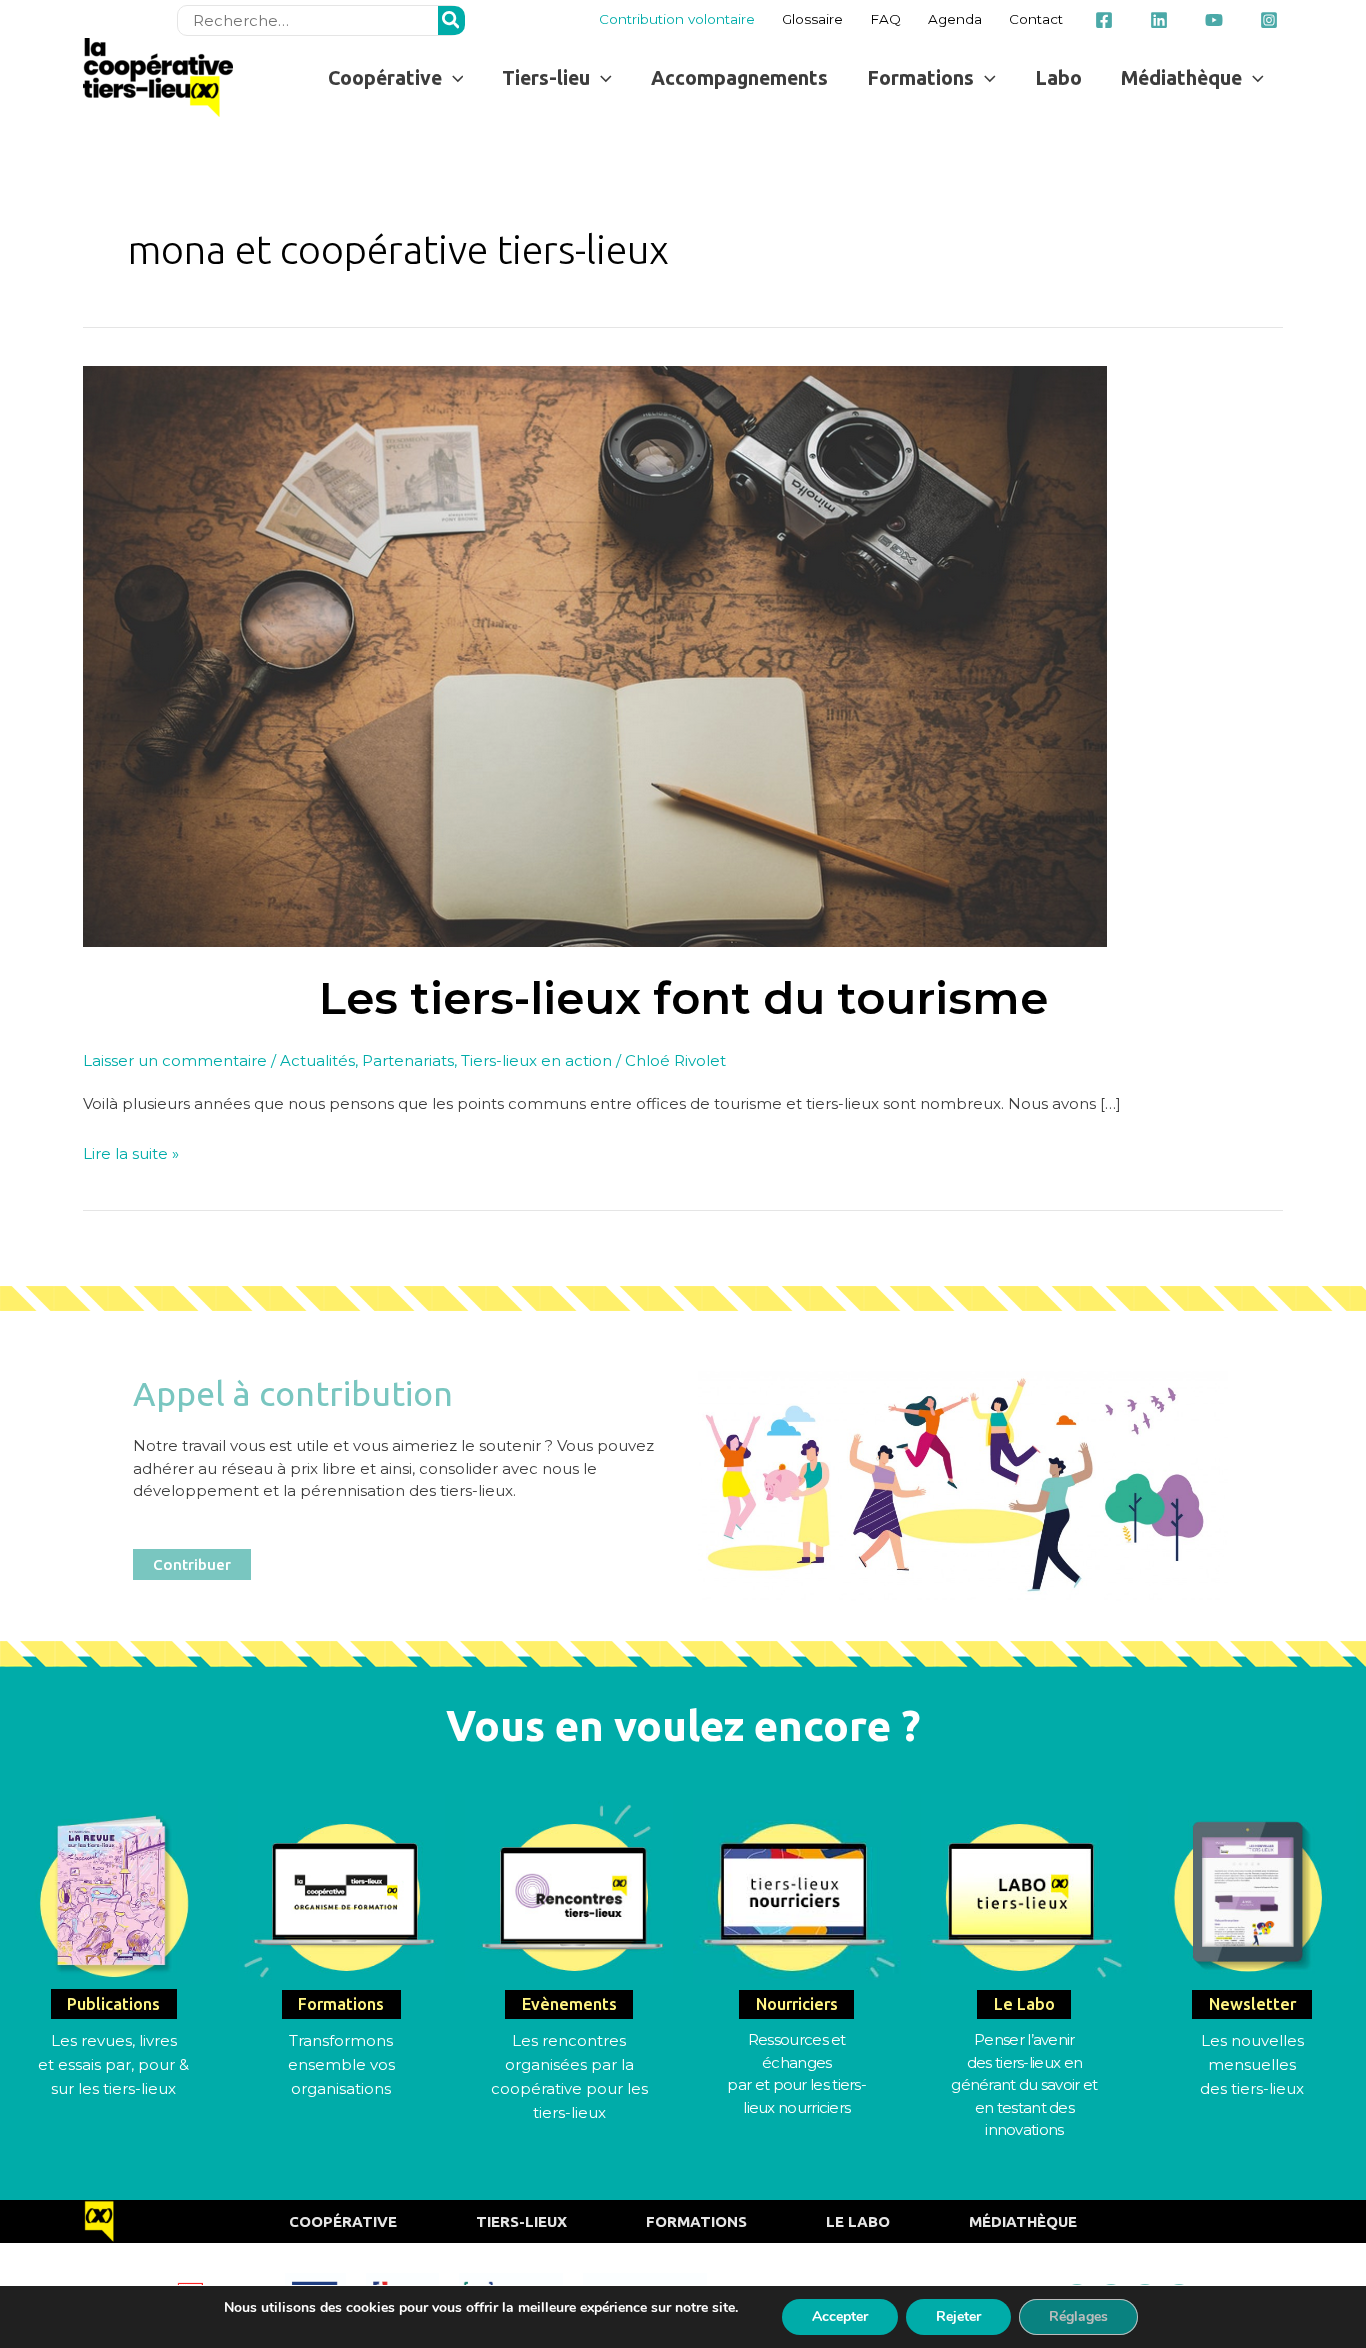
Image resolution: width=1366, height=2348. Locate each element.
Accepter (840, 2316)
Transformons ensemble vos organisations (341, 2064)
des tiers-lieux (1252, 2088)
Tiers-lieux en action (536, 1060)
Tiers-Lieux (521, 2221)
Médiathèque (1023, 2221)
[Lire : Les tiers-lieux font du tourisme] (595, 654)
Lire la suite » (131, 1151)
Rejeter (958, 2316)
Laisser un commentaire (175, 1060)
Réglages (1078, 2316)
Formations (696, 2221)
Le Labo (858, 2221)
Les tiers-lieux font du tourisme (683, 997)
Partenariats (408, 1060)
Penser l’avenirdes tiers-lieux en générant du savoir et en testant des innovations (1024, 2084)
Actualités (317, 1060)
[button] (395, 77)
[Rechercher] (452, 20)
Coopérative (343, 2221)
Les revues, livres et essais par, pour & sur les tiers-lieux (113, 2064)
